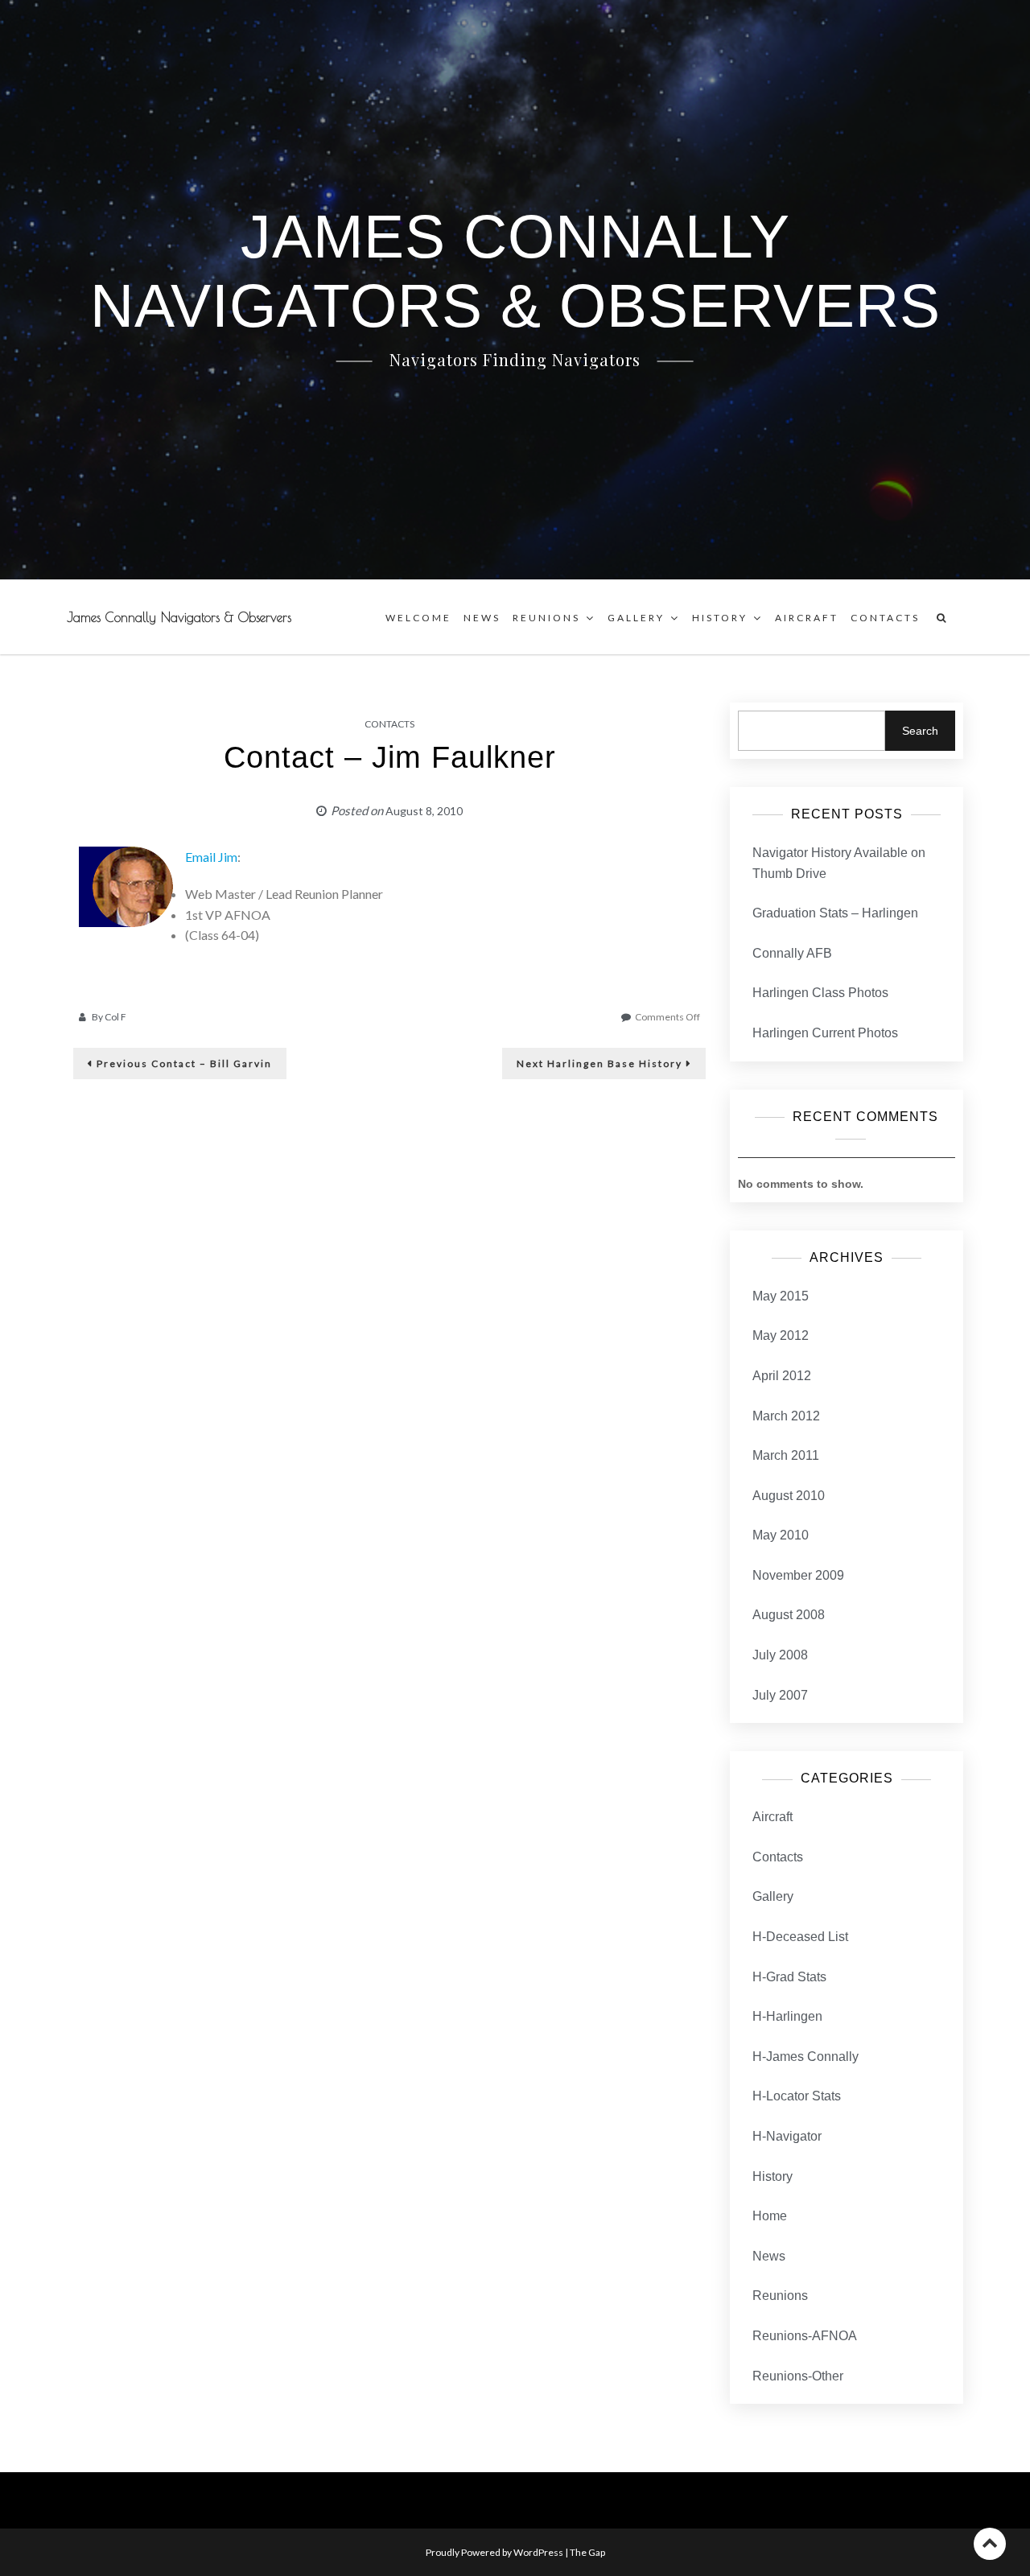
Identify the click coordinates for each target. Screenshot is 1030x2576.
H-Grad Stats (789, 1977)
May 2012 (781, 1335)
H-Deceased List (800, 1937)
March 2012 (786, 1416)
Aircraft (807, 618)
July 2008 (780, 1655)
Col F (115, 1017)
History (720, 618)
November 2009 (798, 1575)
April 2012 (782, 1376)
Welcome (418, 618)
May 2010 (781, 1535)
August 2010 (789, 1496)
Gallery (636, 618)
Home (770, 2216)
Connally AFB (792, 953)
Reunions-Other (798, 2376)
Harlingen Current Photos (825, 1033)
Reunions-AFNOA (805, 2336)
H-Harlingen (787, 2016)
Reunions (546, 618)
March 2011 (786, 1455)
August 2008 (789, 1615)
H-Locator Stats (797, 2096)
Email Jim (211, 857)
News (482, 618)
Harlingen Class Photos (820, 993)
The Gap (587, 2552)
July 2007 (780, 1695)
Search (920, 731)
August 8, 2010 (424, 811)
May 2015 (781, 1296)
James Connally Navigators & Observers (179, 617)
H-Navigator (787, 2136)
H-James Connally (805, 2057)
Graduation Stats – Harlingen (835, 913)
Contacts (885, 618)
